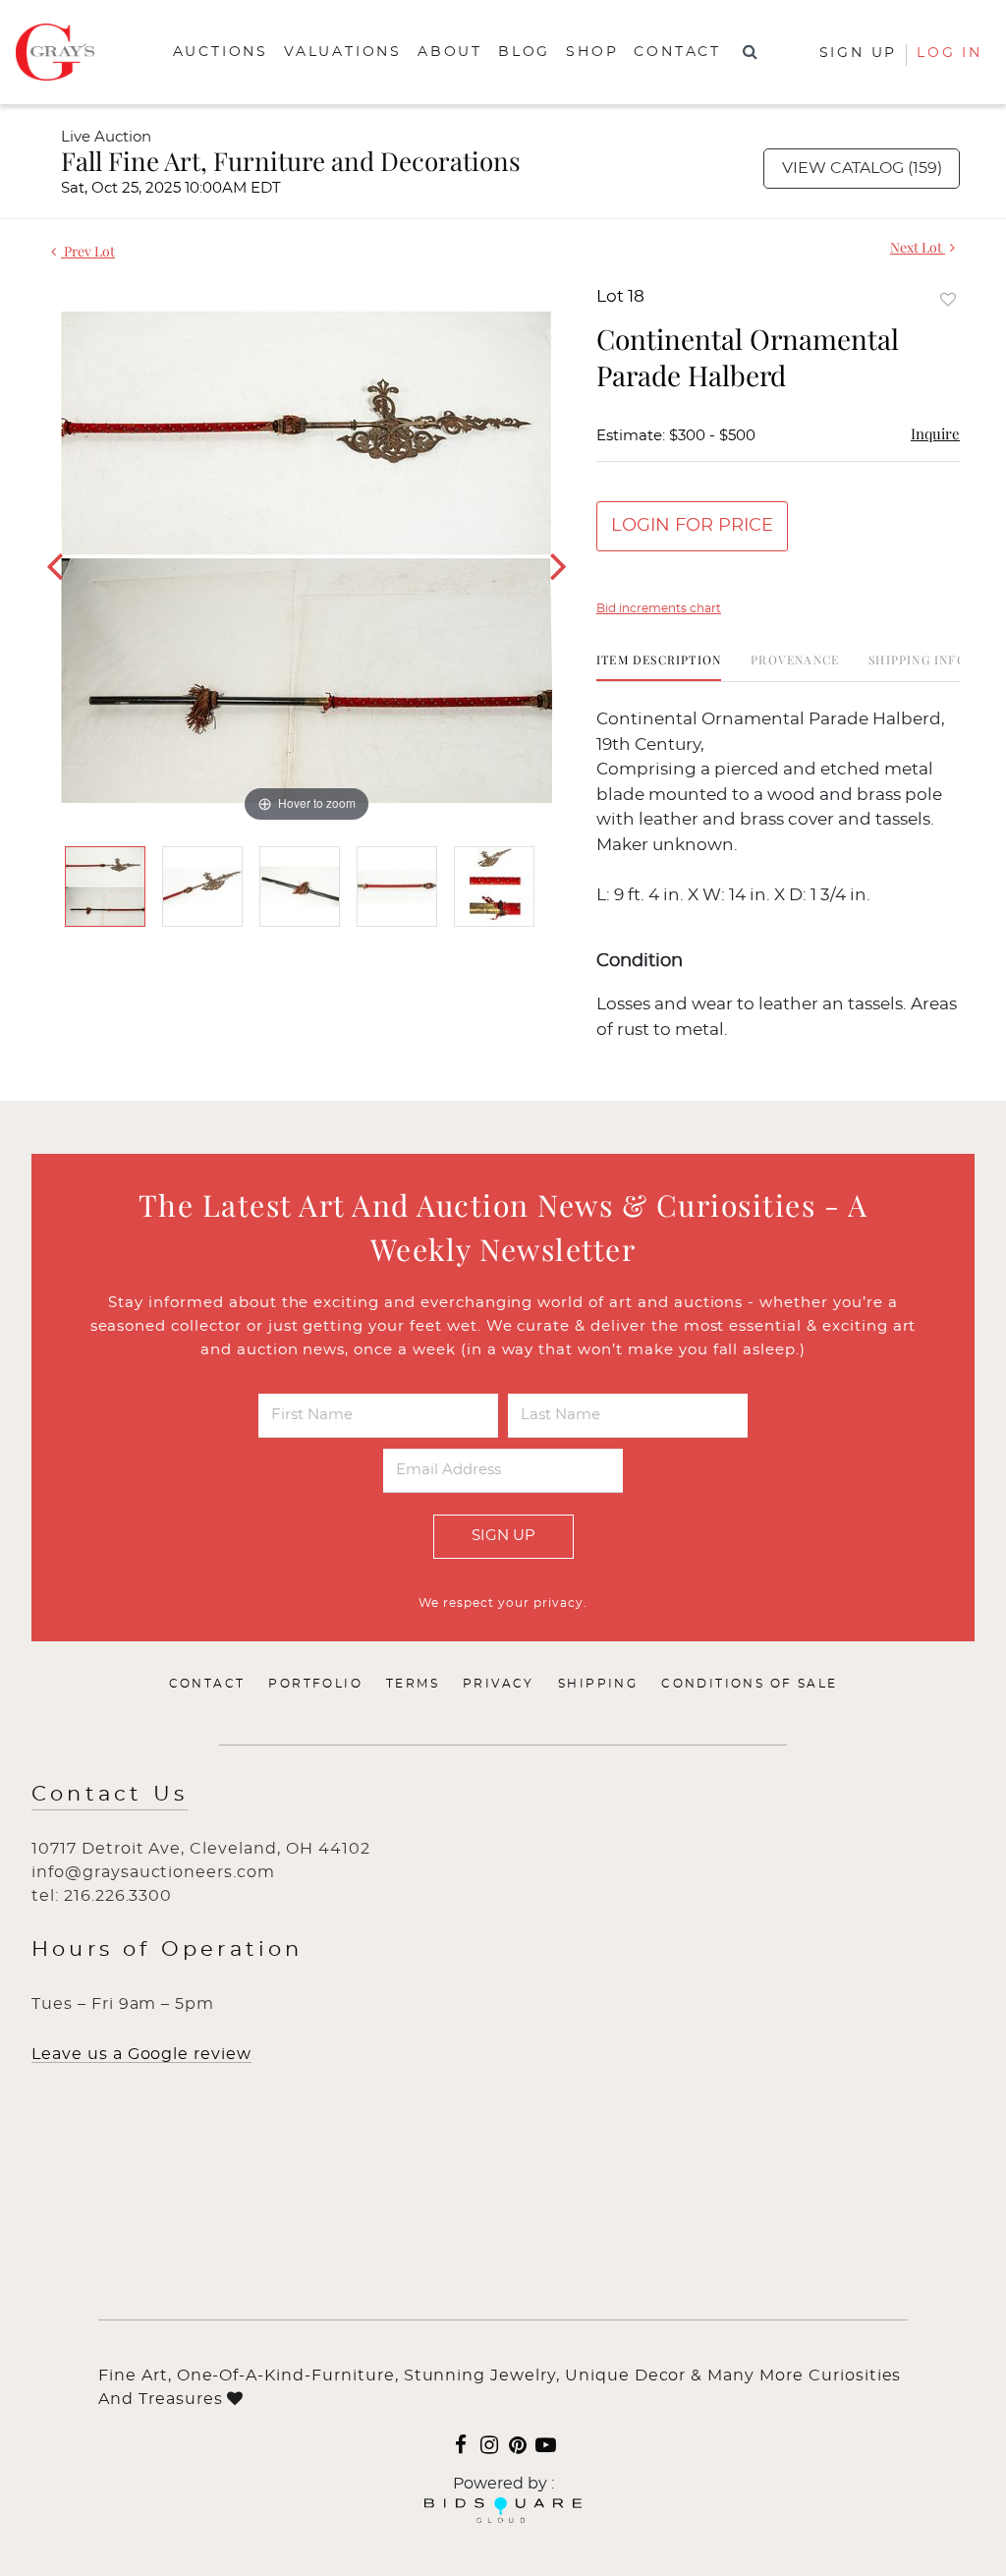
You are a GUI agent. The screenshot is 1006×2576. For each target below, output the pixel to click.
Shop (592, 52)
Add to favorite (948, 299)
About (450, 52)
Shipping (598, 1684)
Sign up (859, 53)
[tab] (659, 667)
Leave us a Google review (141, 2054)
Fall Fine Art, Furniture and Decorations (291, 161)
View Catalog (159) (862, 168)
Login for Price (692, 526)
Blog (524, 52)
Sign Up (503, 1536)
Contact (677, 52)
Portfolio (315, 1684)
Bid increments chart (659, 608)
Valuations (343, 52)
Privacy (499, 1684)
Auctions (221, 52)
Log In (950, 53)
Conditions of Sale (749, 1684)
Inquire (935, 433)
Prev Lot (88, 251)
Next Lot (918, 247)
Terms (413, 1684)
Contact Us (110, 1794)
